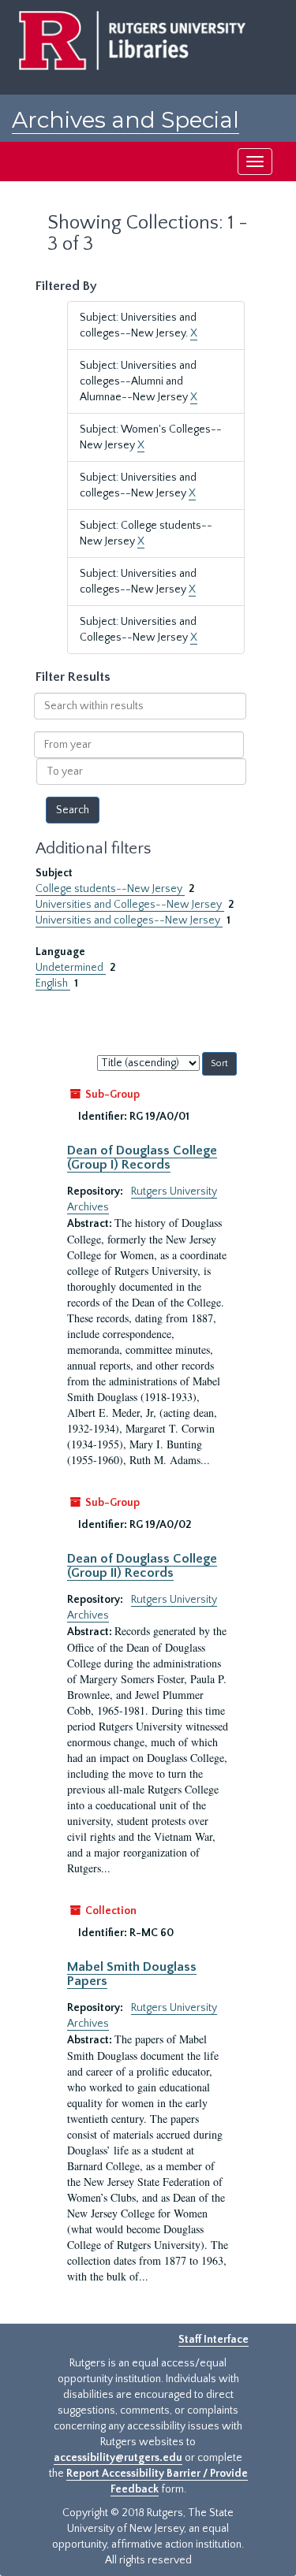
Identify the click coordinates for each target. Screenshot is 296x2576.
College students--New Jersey (110, 889)
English (53, 983)
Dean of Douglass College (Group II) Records (142, 1566)
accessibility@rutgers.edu (118, 2458)
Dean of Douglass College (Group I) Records (142, 1158)
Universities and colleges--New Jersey (129, 920)
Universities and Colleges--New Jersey (130, 905)
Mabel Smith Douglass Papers (132, 1974)
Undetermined (71, 968)
